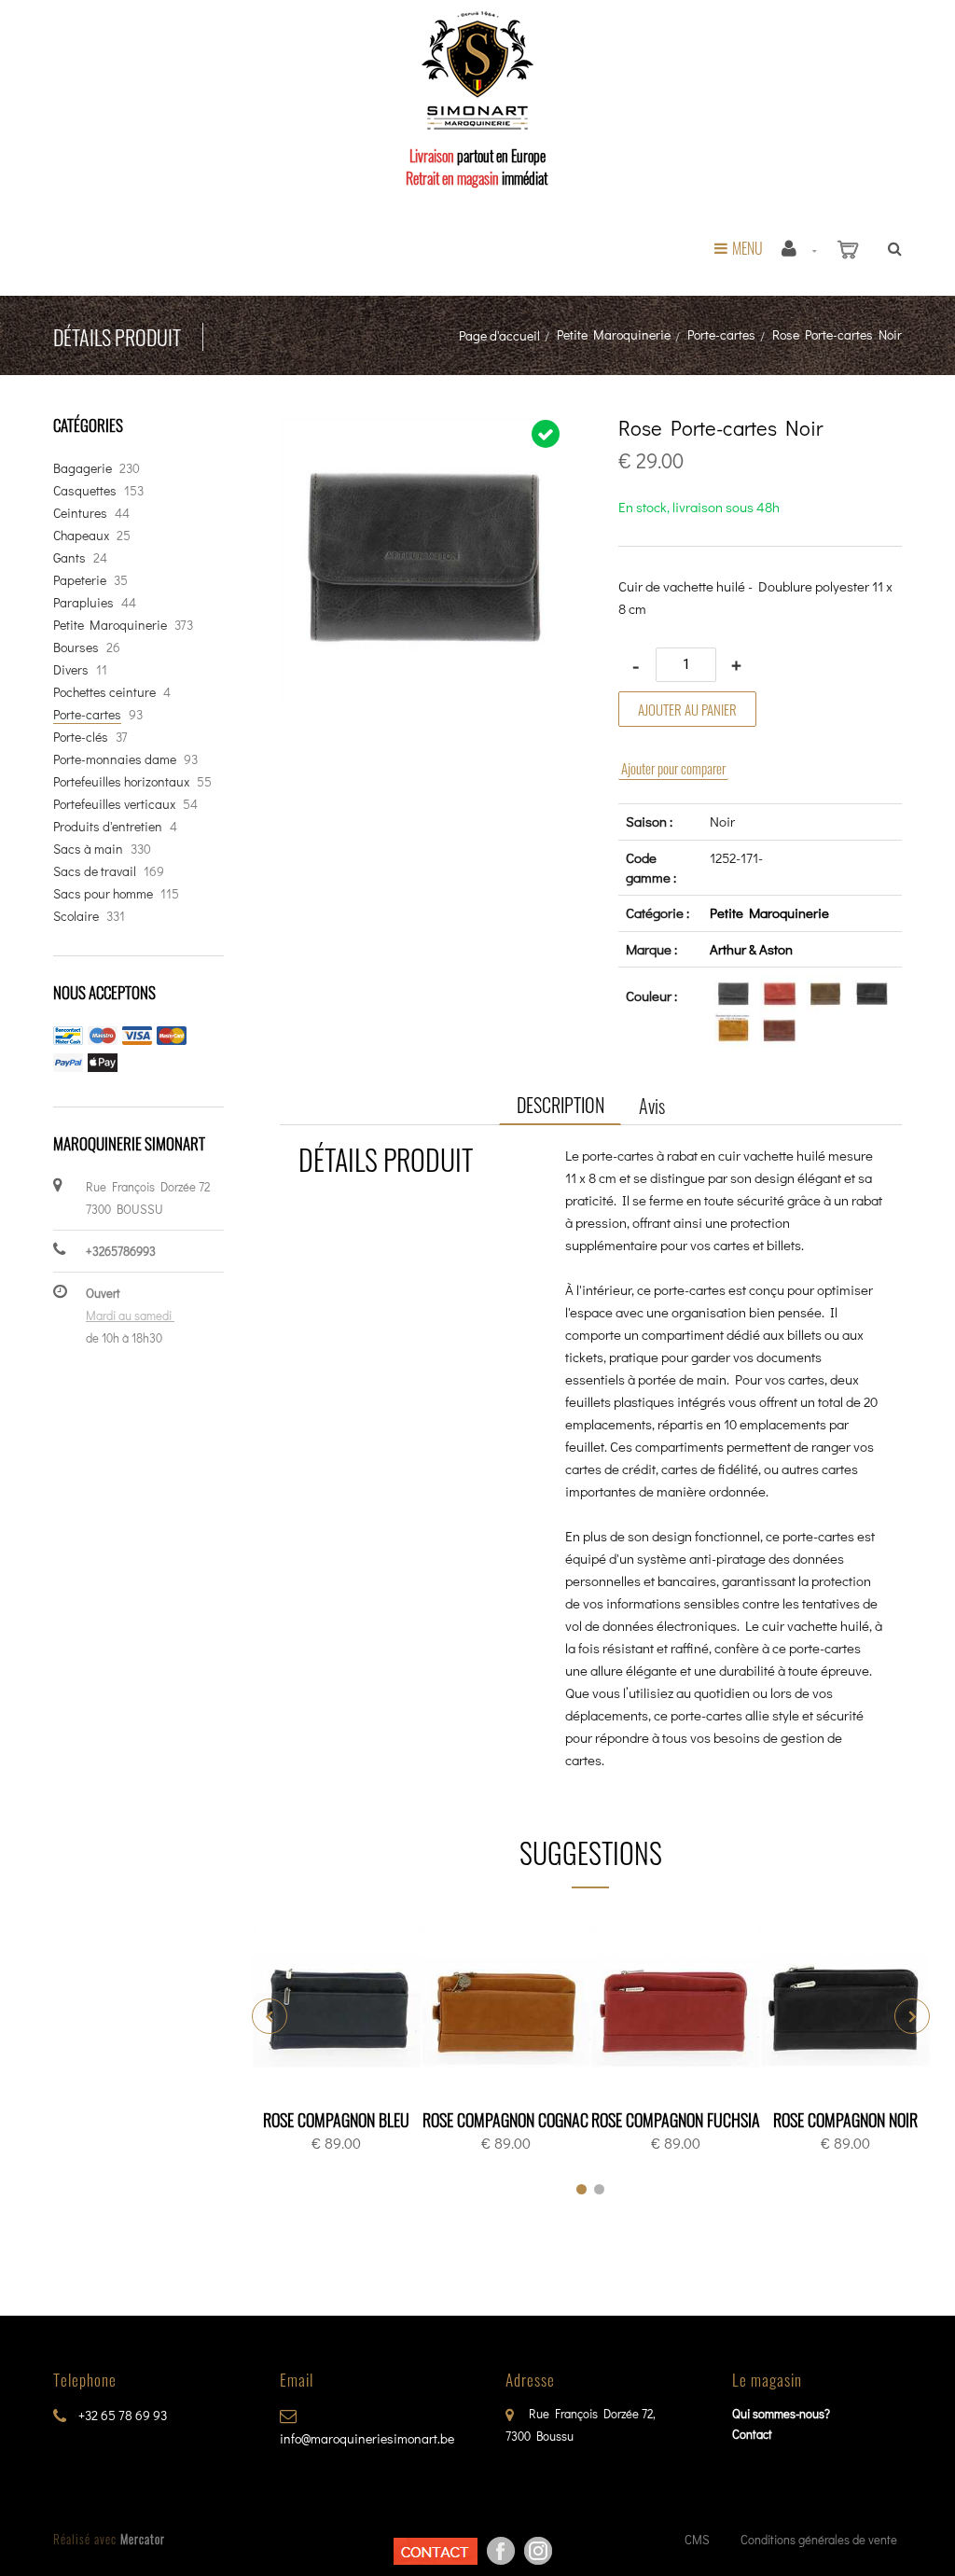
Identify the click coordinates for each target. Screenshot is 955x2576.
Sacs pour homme (103, 893)
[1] (581, 2189)
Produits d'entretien (108, 826)
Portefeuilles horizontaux (121, 781)
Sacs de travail (95, 871)
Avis (652, 1106)
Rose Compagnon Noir (845, 2120)
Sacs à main (88, 849)
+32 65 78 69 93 (121, 2415)
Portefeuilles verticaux (114, 804)
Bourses (76, 647)
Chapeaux (81, 535)
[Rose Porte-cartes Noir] (422, 430)
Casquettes (85, 490)
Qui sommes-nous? (781, 2413)
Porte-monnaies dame (115, 759)
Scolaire (76, 916)
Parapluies (83, 602)
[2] (599, 2189)
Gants (69, 557)
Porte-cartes (721, 334)
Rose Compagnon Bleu (336, 2120)
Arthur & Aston (751, 949)
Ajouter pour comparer (673, 768)
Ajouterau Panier (339, 2012)
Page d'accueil (499, 335)
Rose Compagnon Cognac (505, 2120)
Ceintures (80, 513)
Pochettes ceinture (104, 692)
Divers (71, 669)
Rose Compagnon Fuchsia (676, 2120)
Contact (752, 2434)
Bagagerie (83, 468)
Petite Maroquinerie (614, 334)
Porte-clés (81, 737)
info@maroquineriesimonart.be (367, 2438)
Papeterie (80, 580)
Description (561, 1105)
